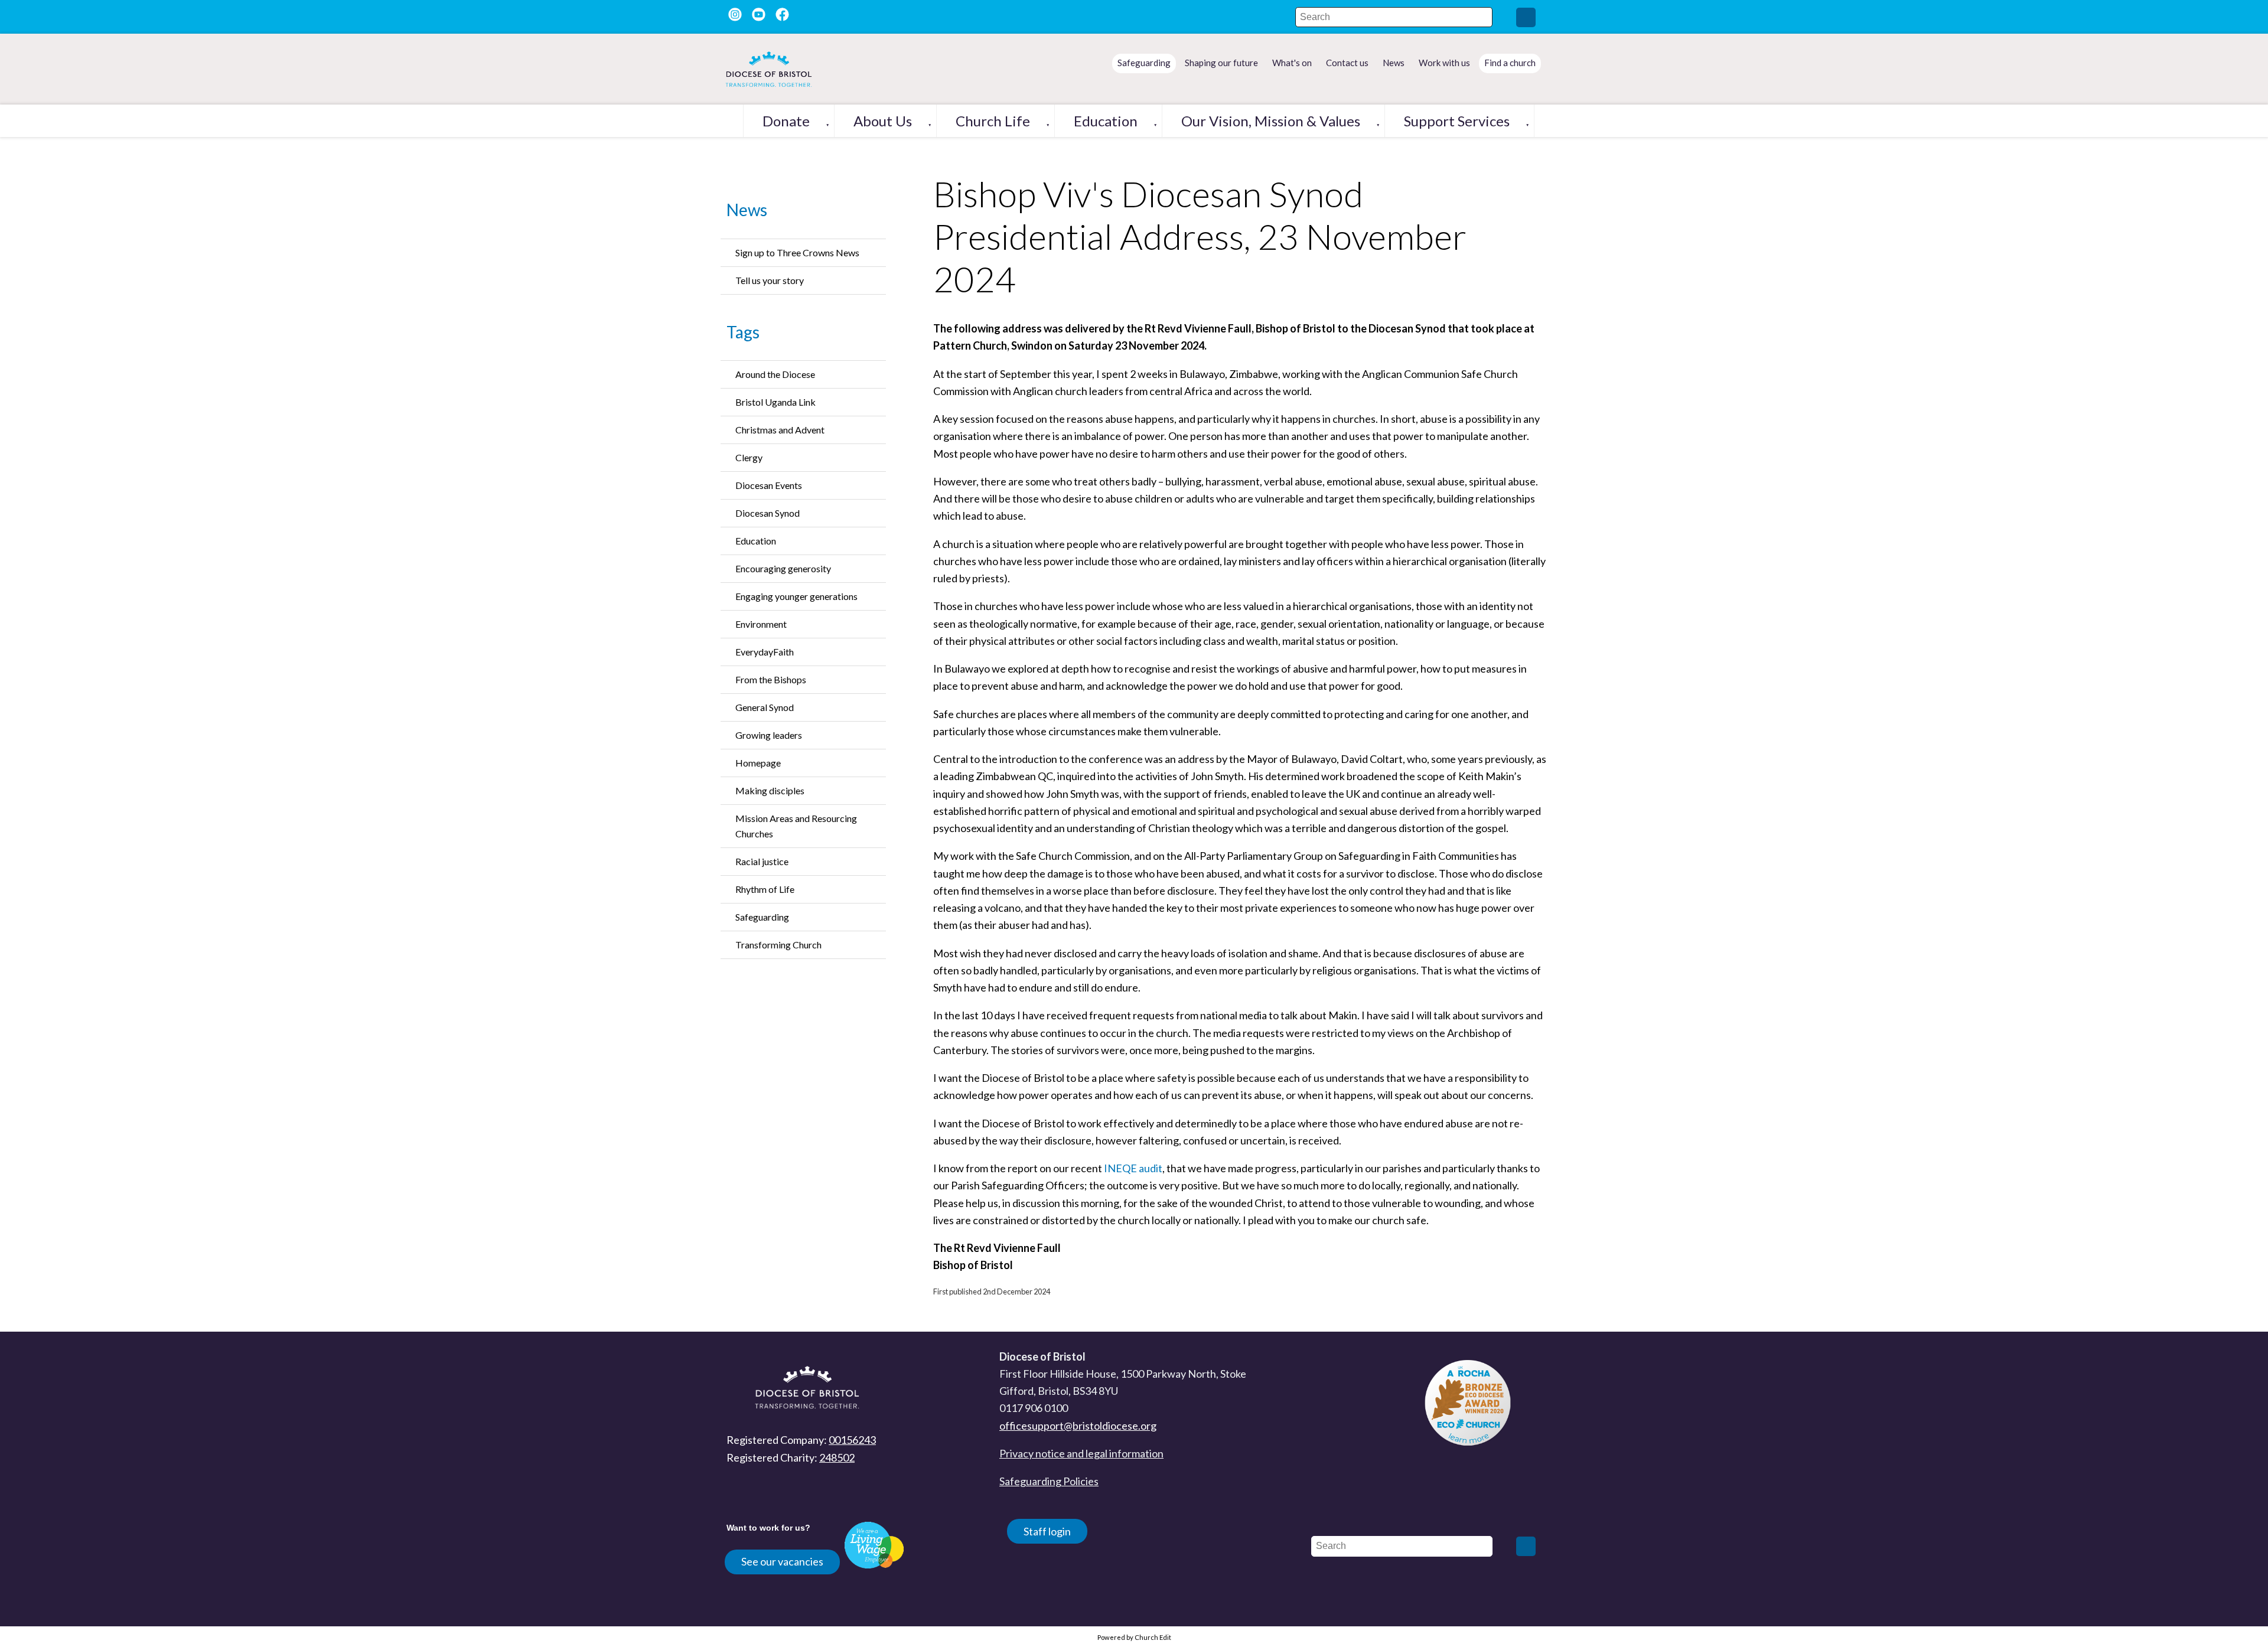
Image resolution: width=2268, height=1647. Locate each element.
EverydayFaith (765, 652)
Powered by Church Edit (1134, 1637)
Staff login (1047, 1531)
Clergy (749, 457)
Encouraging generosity (783, 568)
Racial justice (762, 861)
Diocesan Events (769, 485)
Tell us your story (770, 280)
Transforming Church (778, 945)
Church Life (993, 121)
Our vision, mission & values (1271, 121)
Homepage (758, 763)
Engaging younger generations (796, 596)
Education (1106, 121)
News (747, 210)
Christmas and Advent (780, 430)
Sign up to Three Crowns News (797, 252)
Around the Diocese (775, 374)
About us (883, 121)
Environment (761, 624)
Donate (786, 121)
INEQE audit (1133, 1168)
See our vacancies (782, 1561)
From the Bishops (771, 679)
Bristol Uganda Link (775, 402)
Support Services (1457, 121)
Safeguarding (762, 917)
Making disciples (770, 790)
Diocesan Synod (768, 513)
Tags (743, 332)
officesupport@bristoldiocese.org (1078, 1426)
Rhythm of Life (765, 889)
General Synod (765, 707)
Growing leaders (769, 735)
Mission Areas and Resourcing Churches (796, 826)
